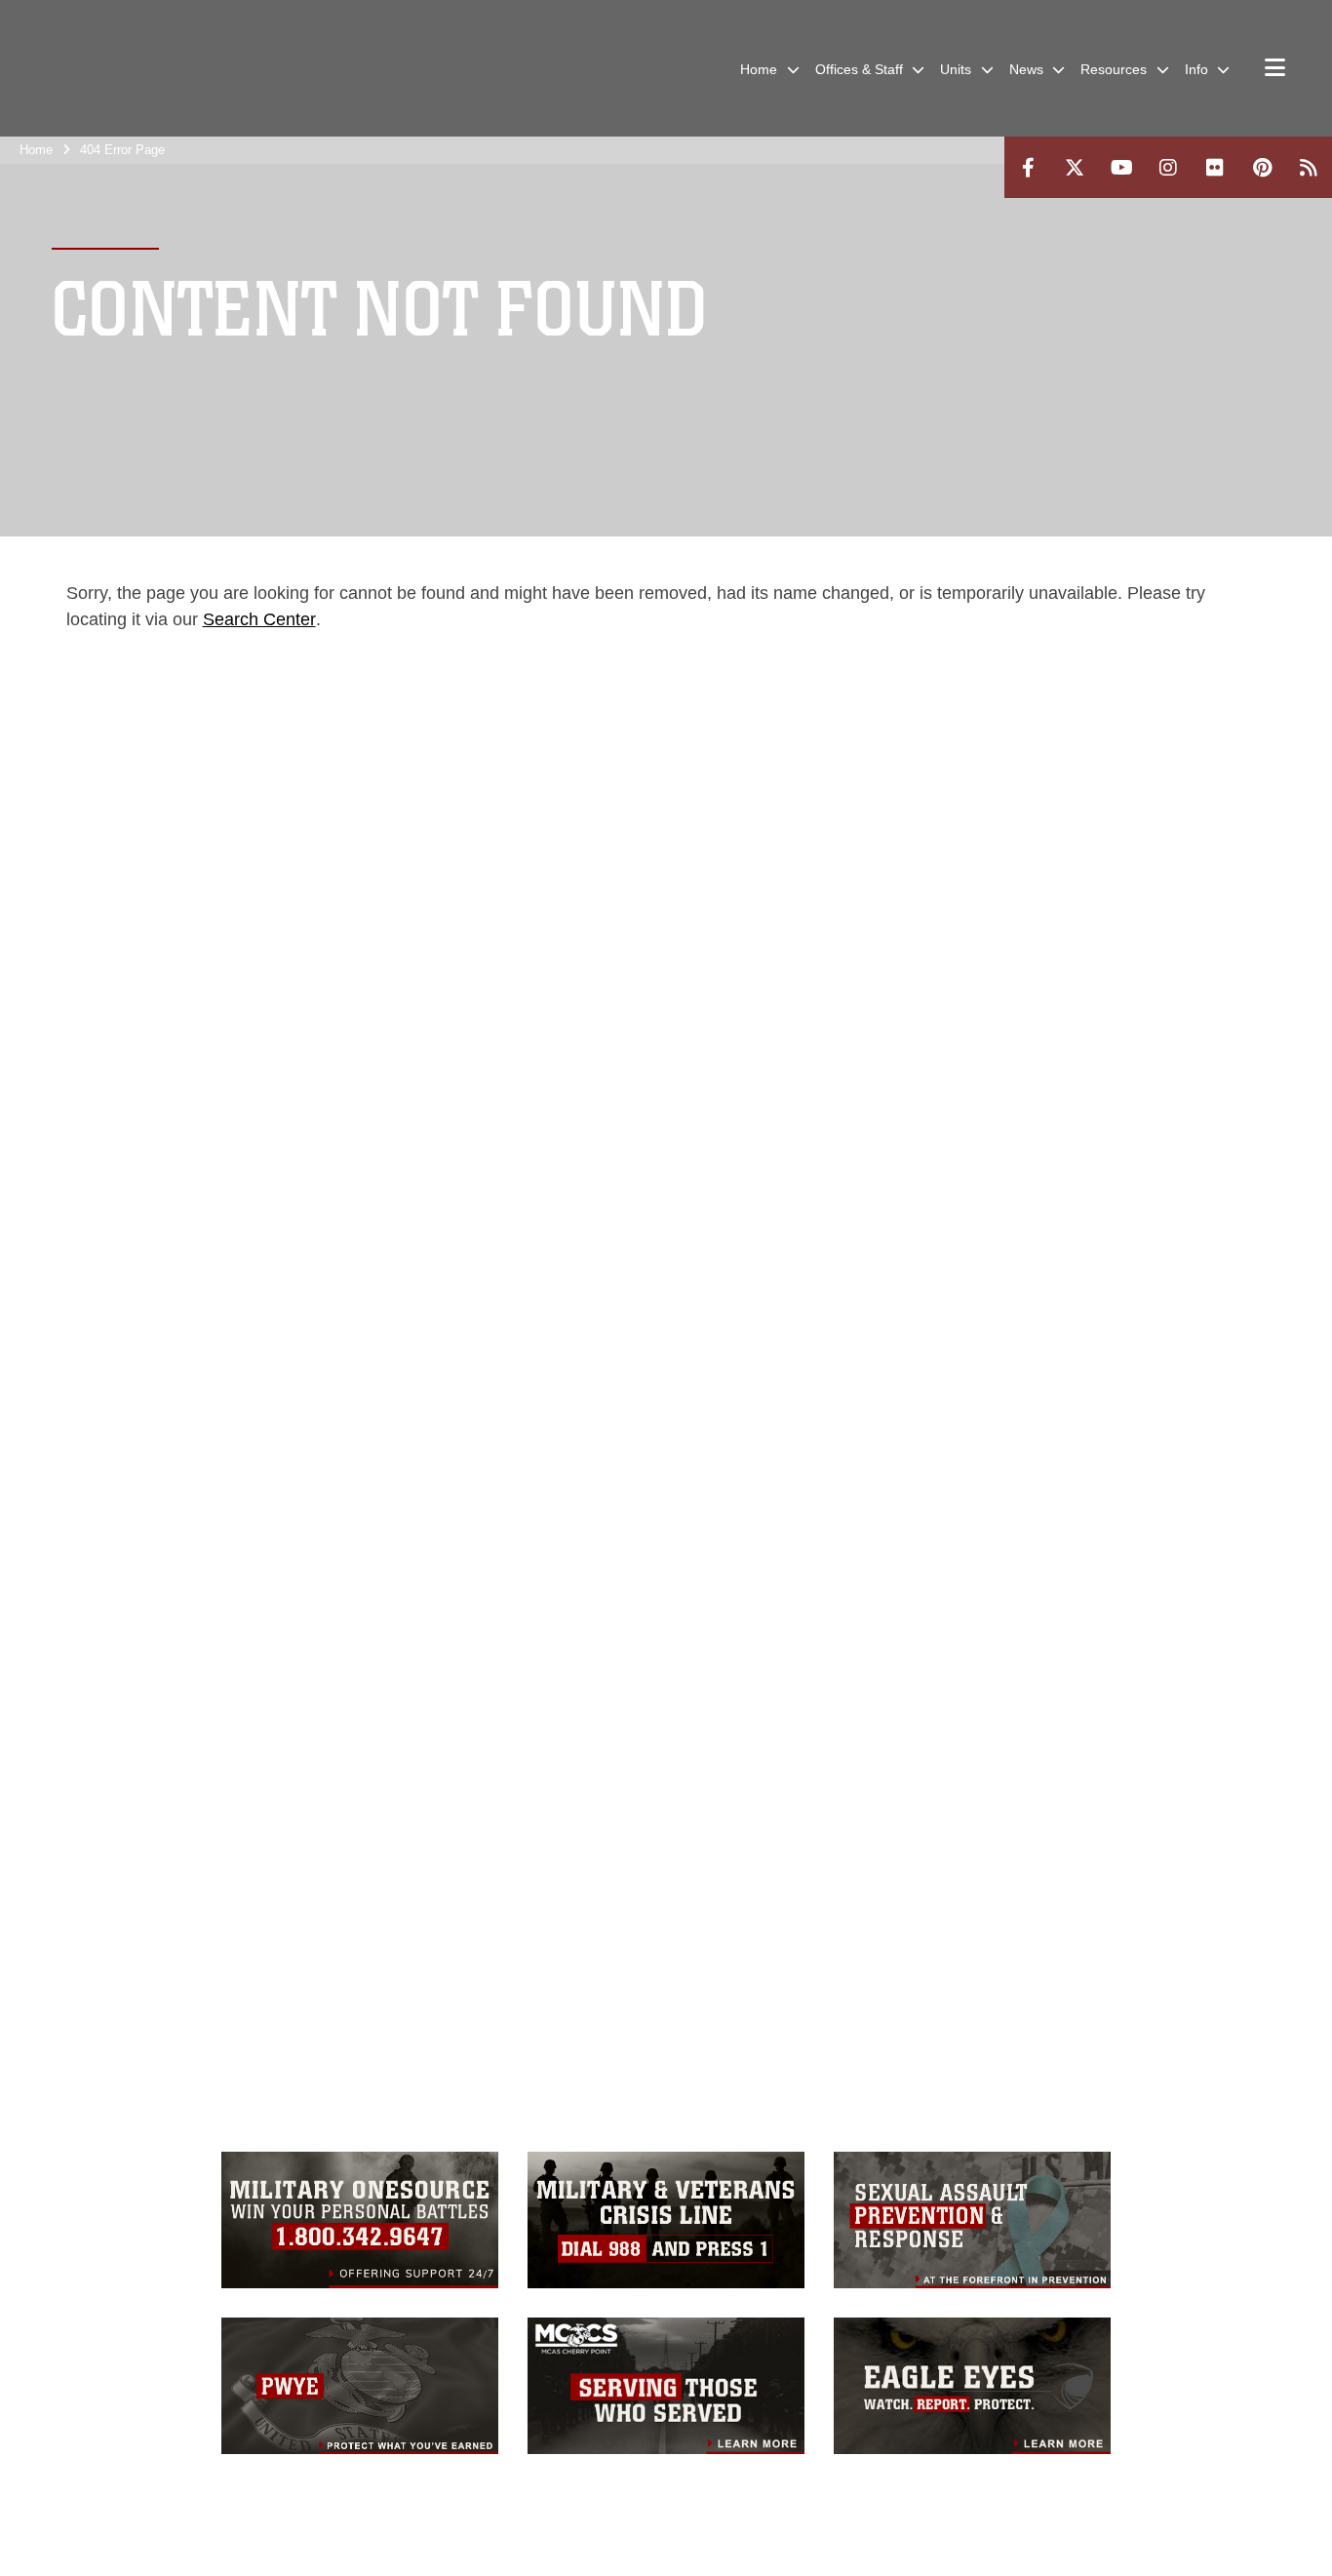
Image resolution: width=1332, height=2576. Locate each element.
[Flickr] (1215, 167)
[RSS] (1309, 167)
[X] (1075, 167)
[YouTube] (1121, 167)
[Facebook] (1028, 167)
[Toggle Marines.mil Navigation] (1275, 69)
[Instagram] (1168, 167)
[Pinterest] (1262, 167)
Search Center (259, 619)
